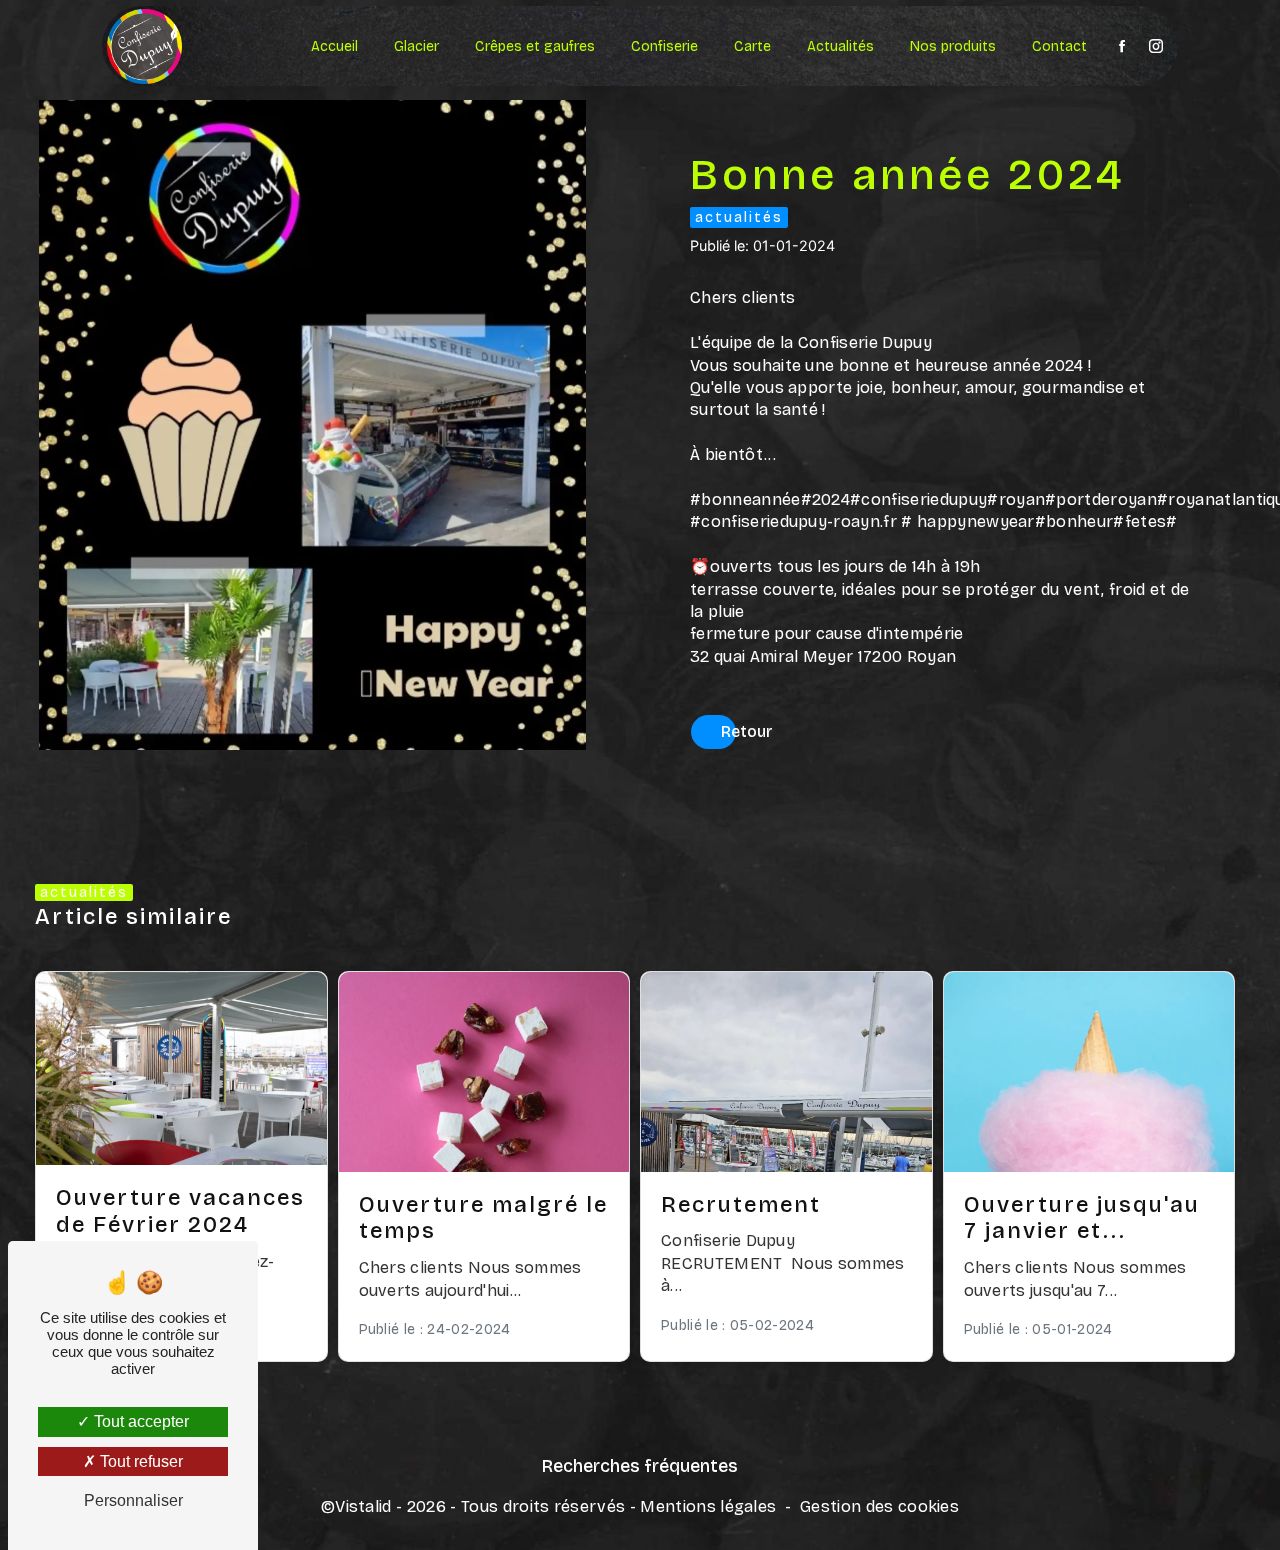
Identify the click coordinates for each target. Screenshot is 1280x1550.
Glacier (416, 46)
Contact (1059, 46)
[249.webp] (312, 425)
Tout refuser (139, 1461)
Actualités (840, 46)
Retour (747, 731)
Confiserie (664, 46)
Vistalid (363, 1506)
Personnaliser (133, 1500)
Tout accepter (139, 1421)
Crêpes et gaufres (535, 46)
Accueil (334, 46)
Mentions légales (708, 1506)
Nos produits (953, 46)
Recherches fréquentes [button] (640, 1466)
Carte (752, 46)
